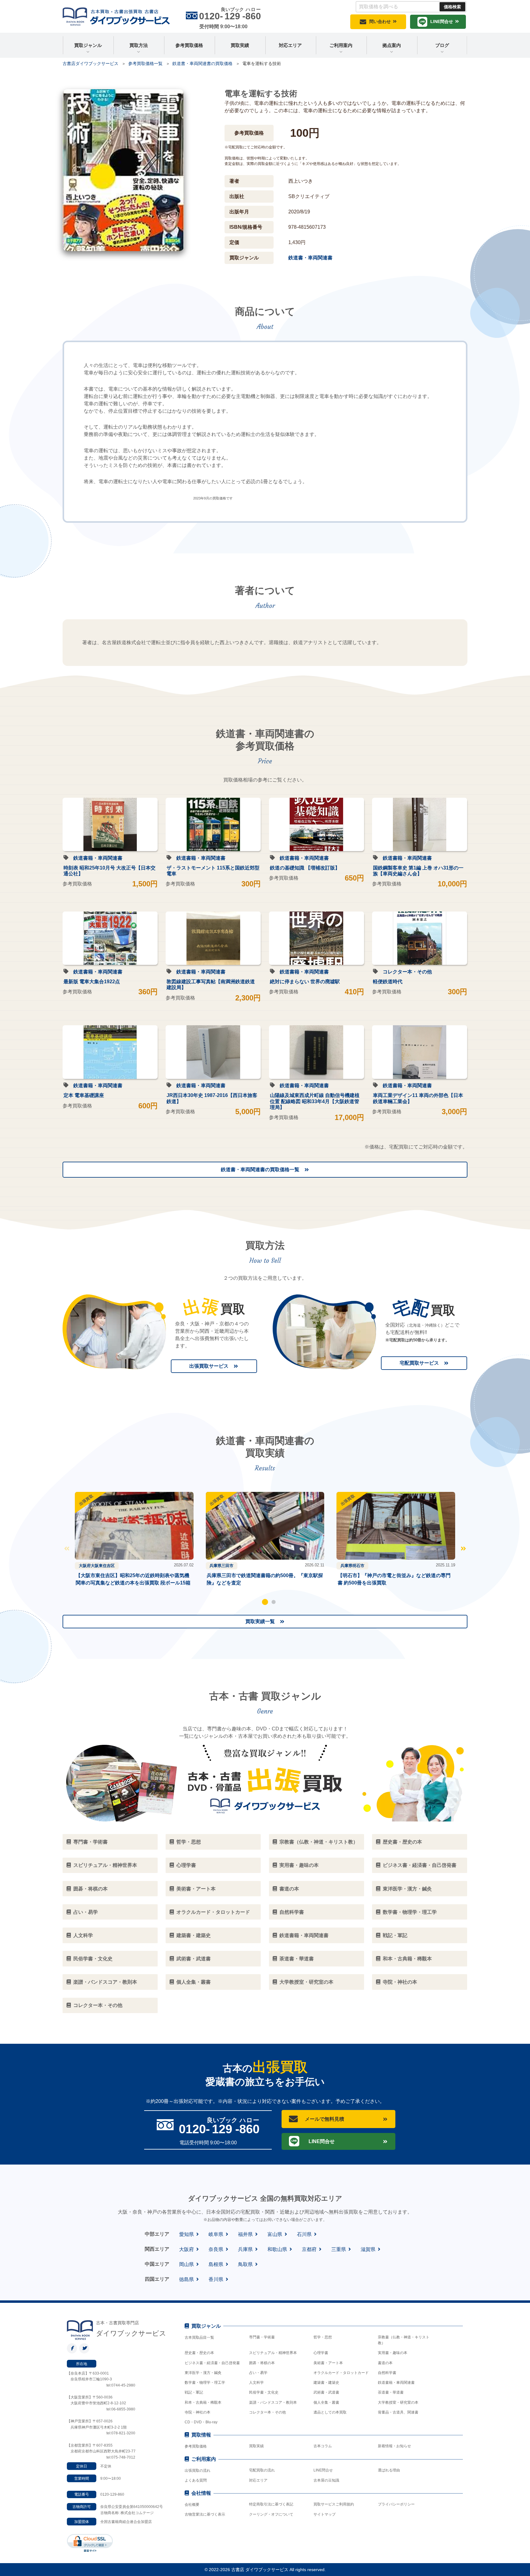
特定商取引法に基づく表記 (271, 2504)
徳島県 (186, 2279)
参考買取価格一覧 (145, 63)
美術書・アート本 (328, 2363)
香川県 (216, 2279)
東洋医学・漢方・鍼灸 (203, 2373)
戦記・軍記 (194, 2392)
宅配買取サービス (419, 1363)
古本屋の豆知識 (326, 2480)
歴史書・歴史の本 (199, 2353)
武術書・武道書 (326, 2392)
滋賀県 (368, 2249)
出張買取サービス (209, 1366)
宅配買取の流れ (262, 2470)
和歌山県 (277, 2249)
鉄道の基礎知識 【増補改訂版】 (305, 868)
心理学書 (321, 2353)
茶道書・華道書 (391, 2392)
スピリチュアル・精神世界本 (273, 2353)
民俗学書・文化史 (264, 2392)
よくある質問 (196, 2480)
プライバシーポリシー (396, 2504)
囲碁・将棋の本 (262, 2363)
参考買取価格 (189, 45)
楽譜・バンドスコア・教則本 (273, 2402)
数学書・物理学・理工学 (205, 2383)
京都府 (309, 2249)
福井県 (245, 2234)
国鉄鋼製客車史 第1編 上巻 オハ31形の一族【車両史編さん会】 (418, 871)
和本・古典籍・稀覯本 (203, 2402)
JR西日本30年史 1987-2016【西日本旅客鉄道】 (212, 1098)
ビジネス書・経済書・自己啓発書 (212, 2363)
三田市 (227, 1566)
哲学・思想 (323, 2337)
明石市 (358, 1566)
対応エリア (290, 45)
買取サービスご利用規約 (334, 2504)
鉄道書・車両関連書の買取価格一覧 (260, 1170)
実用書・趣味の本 (393, 2353)
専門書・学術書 (262, 2337)
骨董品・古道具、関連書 (398, 2412)
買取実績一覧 (260, 1621)
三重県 (339, 2249)
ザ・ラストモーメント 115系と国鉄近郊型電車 (213, 871)
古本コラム (323, 2446)
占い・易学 (258, 2373)
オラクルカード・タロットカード (341, 2373)
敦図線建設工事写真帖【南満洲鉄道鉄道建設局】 (211, 984)
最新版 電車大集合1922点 (92, 982)
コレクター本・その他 (407, 972)
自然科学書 (387, 2373)
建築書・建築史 (326, 2383)
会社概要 (192, 2505)
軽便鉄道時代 (388, 982)
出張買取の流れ (198, 2471)
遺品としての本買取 (330, 2412)
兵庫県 (215, 1566)
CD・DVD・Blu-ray (201, 2422)
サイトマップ (325, 2514)
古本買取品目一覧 (199, 2337)
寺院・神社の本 (198, 2412)
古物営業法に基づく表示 (205, 2514)
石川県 (304, 2234)
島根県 (216, 2264)
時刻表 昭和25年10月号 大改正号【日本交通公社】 (109, 871)
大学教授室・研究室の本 (398, 2402)
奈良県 (216, 2249)
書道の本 (385, 2363)
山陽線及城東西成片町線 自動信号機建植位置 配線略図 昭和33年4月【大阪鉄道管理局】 (315, 1101)
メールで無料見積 (325, 2119)
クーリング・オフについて (271, 2514)
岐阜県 (216, 2234)
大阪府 (85, 1566)
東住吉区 (107, 1566)
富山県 (275, 2234)
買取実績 (240, 45)
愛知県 (186, 2234)
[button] (265, 1602)
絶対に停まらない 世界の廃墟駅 (305, 982)
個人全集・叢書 (326, 2402)
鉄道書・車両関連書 (310, 258)
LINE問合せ (442, 21)
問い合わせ (380, 21)
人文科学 (256, 2383)
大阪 (95, 1566)
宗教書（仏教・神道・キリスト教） (404, 2340)
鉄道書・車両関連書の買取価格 (202, 63)
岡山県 (186, 2264)
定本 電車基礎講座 (84, 1095)
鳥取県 (245, 2264)
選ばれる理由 (389, 2470)
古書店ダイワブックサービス (90, 63)
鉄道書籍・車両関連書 (98, 858)
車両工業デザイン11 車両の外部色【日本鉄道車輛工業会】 (418, 1098)
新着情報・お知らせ (394, 2446)
